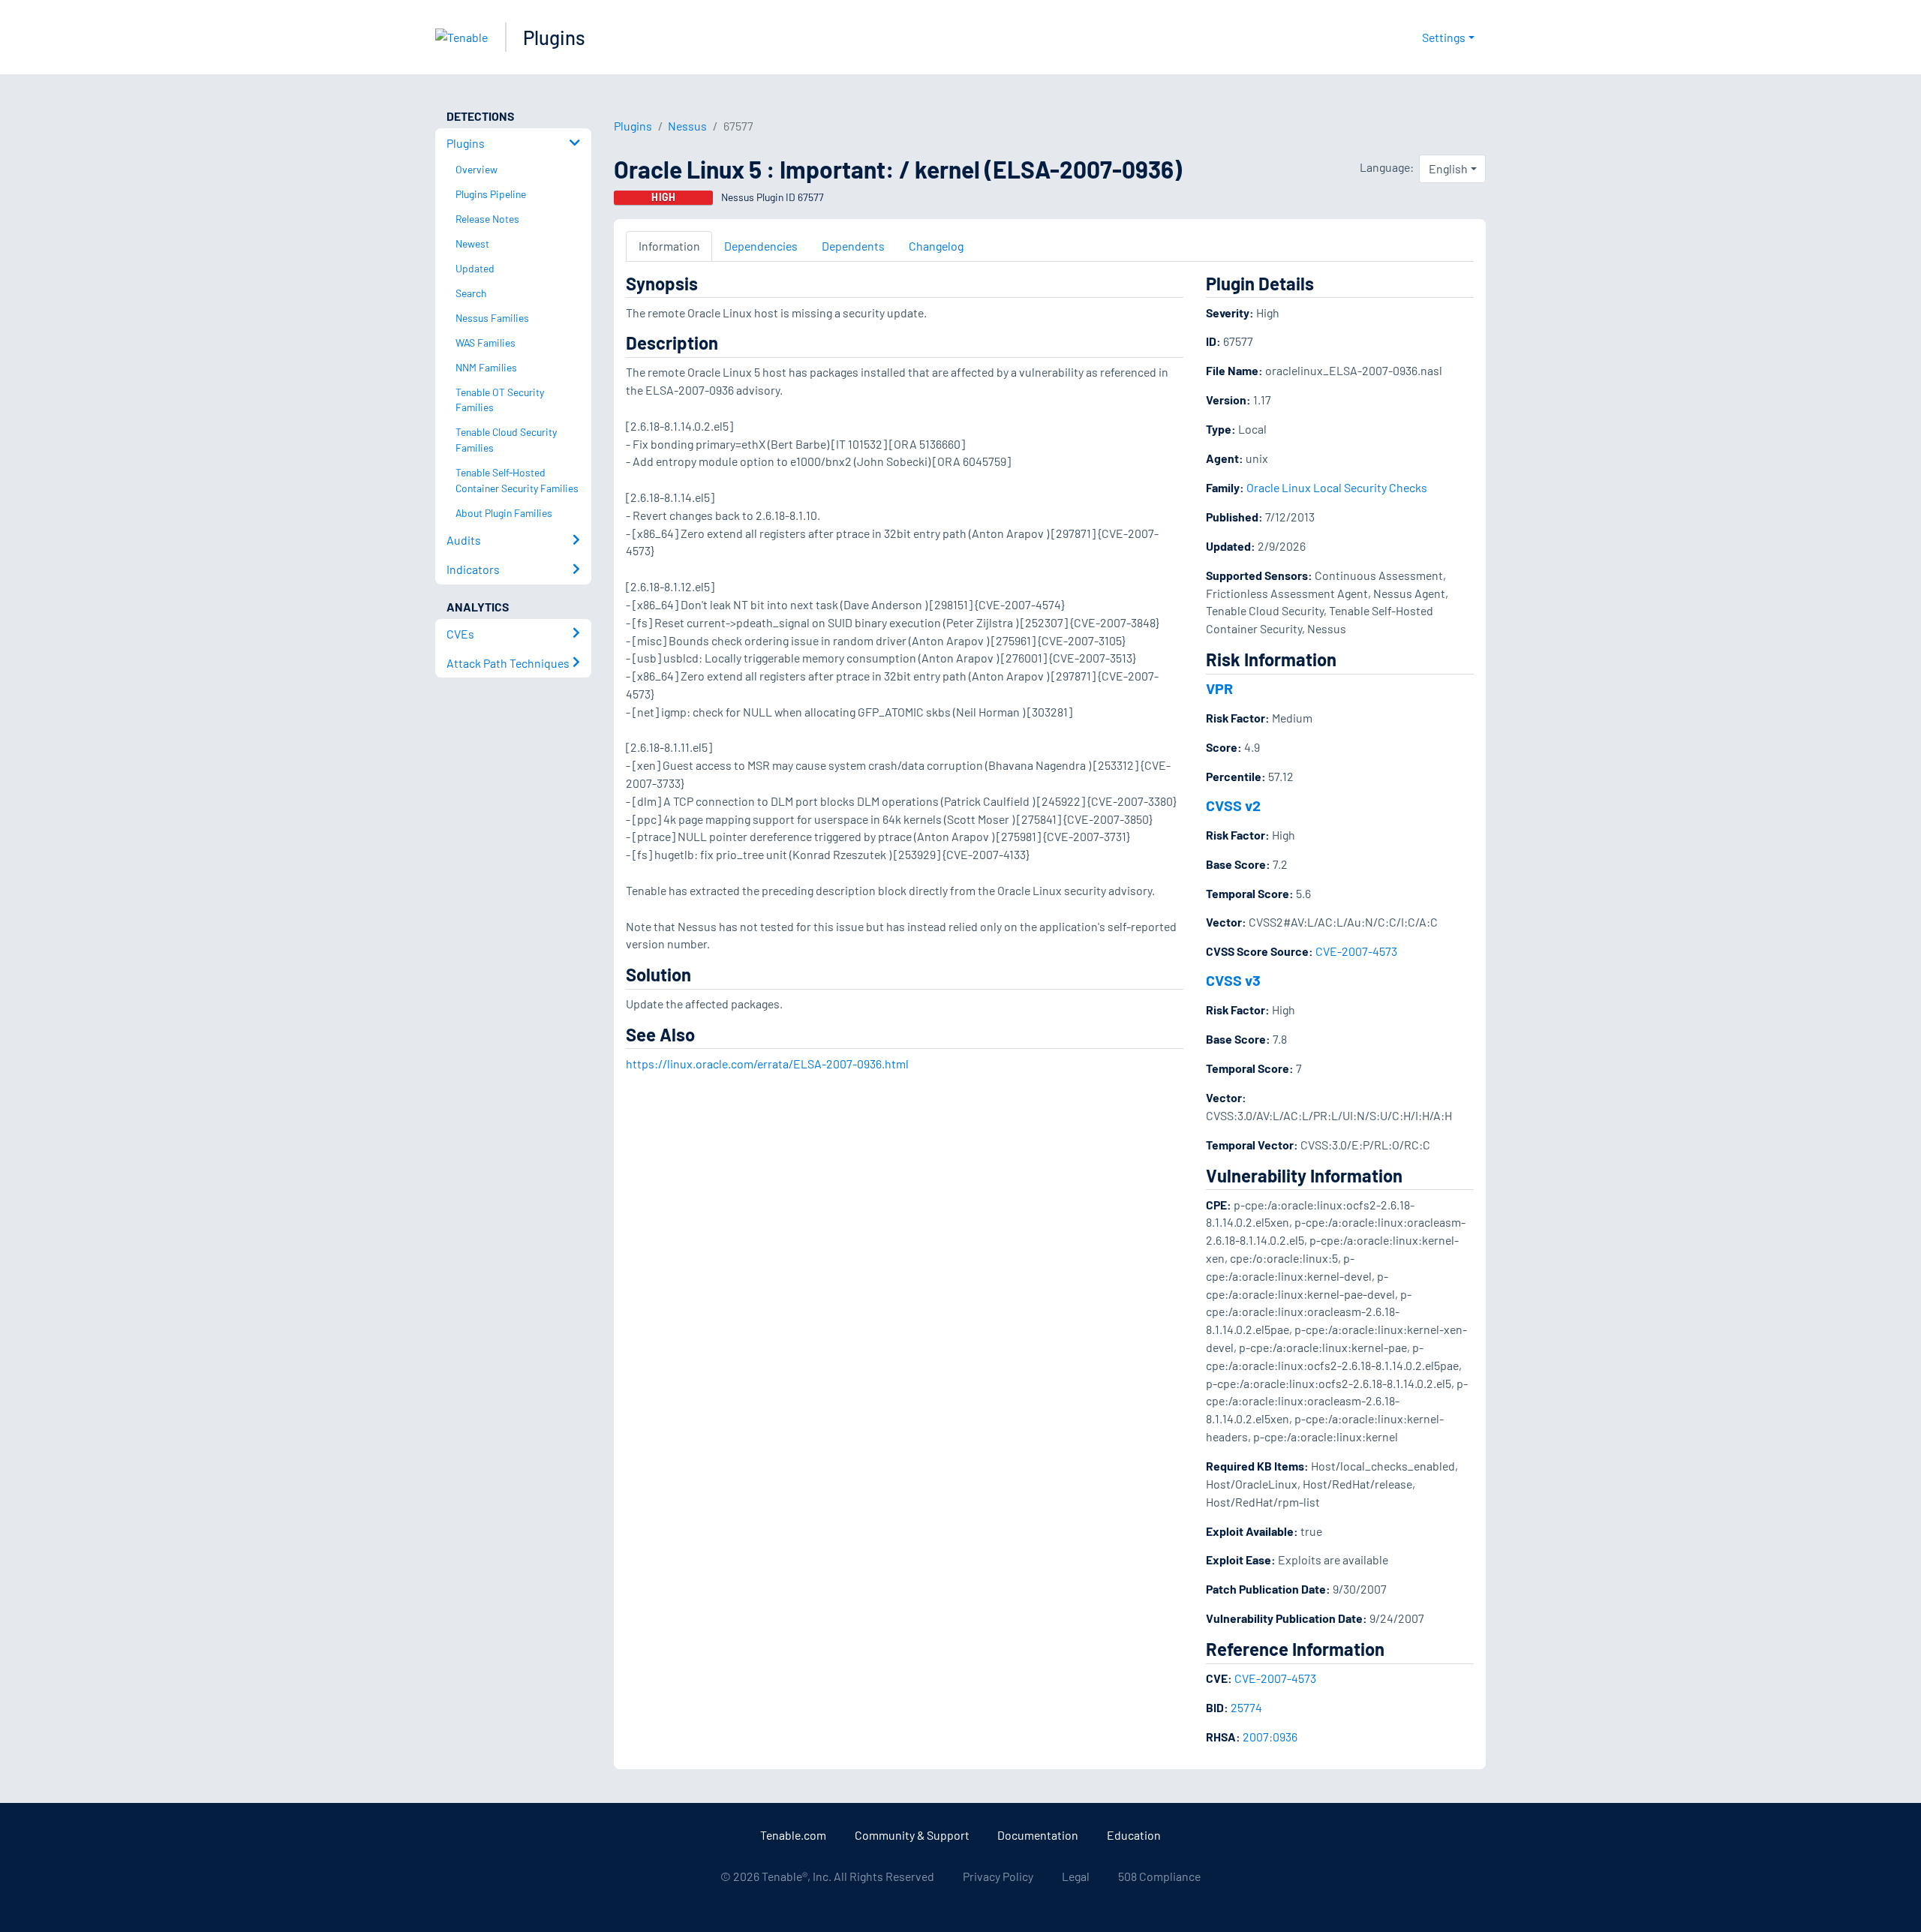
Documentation (1038, 1835)
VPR (1219, 688)
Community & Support (912, 1835)
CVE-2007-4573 (1356, 951)
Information (669, 246)
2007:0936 (1270, 1737)
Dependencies (761, 246)
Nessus (687, 126)
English (1448, 168)
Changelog (936, 246)
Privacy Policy (998, 1876)
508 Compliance (1159, 1876)
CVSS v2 (1233, 805)
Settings (1444, 37)
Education (1134, 1835)
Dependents (853, 246)
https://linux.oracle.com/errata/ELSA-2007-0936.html (767, 1064)
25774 (1246, 1707)
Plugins (554, 37)
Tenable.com (793, 1835)
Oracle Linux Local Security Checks (1337, 487)
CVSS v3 (1233, 980)
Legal (1076, 1876)
